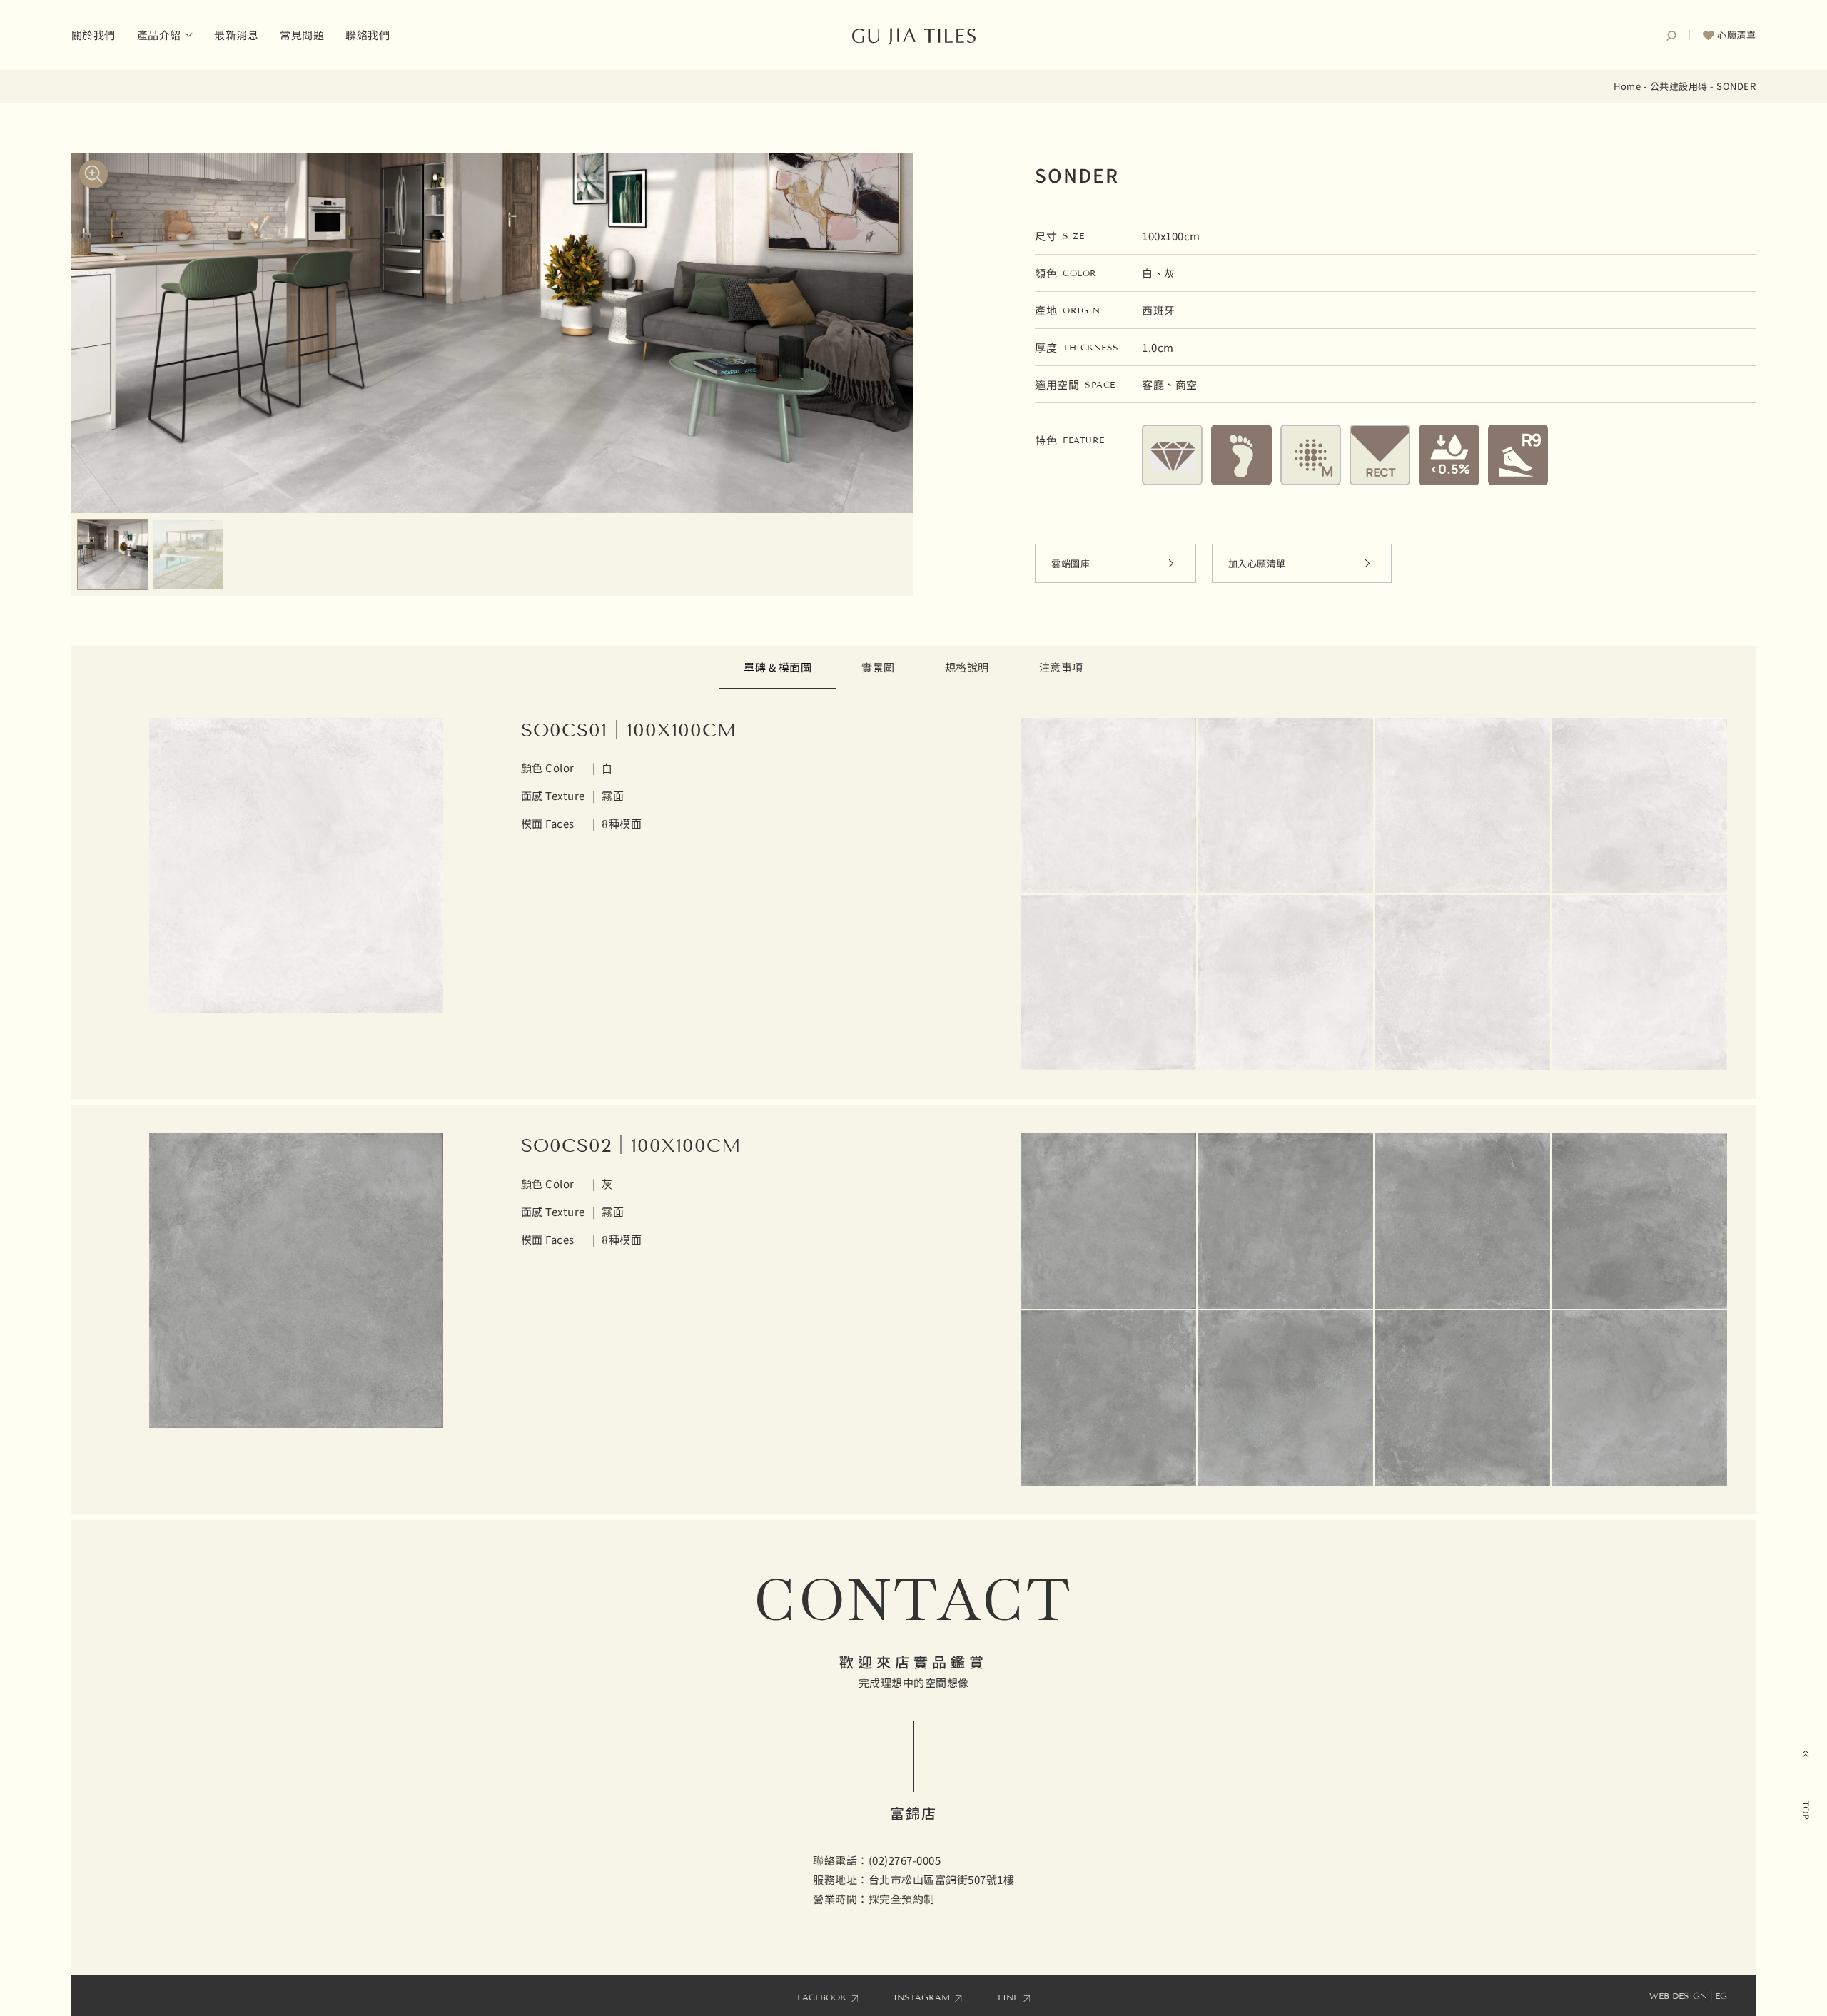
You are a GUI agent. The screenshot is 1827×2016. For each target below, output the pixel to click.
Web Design (1678, 1996)
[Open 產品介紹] (189, 35)
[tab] (778, 668)
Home (1627, 86)
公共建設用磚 (1679, 86)
